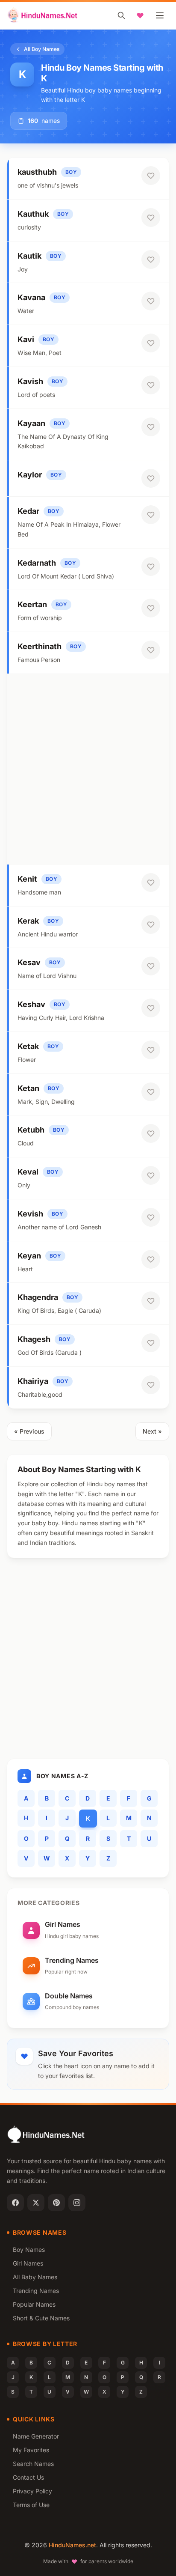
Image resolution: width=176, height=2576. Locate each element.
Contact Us (28, 2477)
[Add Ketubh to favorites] (151, 1133)
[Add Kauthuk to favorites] (151, 218)
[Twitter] (36, 2203)
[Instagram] (77, 2203)
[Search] (121, 15)
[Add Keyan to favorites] (151, 1259)
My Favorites (31, 2450)
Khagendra (38, 1297)
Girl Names (28, 2263)
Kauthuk (33, 214)
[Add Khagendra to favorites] (151, 1301)
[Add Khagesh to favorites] (151, 1343)
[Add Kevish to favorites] (151, 1217)
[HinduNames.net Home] (43, 15)
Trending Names (36, 2291)
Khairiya (33, 1381)
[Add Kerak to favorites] (151, 924)
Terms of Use (31, 2505)
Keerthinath (40, 646)
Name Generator (36, 2436)
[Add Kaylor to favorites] (151, 478)
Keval (28, 1172)
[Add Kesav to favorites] (151, 966)
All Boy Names (42, 49)
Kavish (30, 381)
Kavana (31, 297)
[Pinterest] (56, 2203)
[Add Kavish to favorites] (151, 385)
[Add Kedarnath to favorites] (151, 566)
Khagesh (34, 1339)
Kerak (28, 921)
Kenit (27, 879)
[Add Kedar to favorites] (151, 515)
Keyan (29, 1256)
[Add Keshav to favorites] (151, 1008)
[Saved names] (140, 15)
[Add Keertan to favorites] (151, 608)
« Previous (29, 1431)
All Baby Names (35, 2277)
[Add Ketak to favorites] (151, 1050)
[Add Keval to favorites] (151, 1175)
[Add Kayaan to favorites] (151, 427)
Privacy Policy (32, 2491)
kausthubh (37, 172)
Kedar (28, 511)
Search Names (33, 2464)
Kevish (30, 1214)
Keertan (32, 604)
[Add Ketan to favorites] (151, 1092)
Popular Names (34, 2304)
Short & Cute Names (41, 2318)
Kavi (26, 339)
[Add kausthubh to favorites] (151, 176)
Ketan (28, 1088)
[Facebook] (15, 2203)
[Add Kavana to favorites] (151, 301)
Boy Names (29, 2250)
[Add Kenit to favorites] (151, 883)
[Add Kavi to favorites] (151, 343)
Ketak (28, 1046)
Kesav (29, 962)
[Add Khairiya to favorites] (151, 1385)
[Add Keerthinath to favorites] (151, 650)
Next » (152, 1431)
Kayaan (31, 423)
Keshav (31, 1004)
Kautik (29, 256)
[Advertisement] (88, 769)
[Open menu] (160, 15)
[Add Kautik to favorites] (151, 259)
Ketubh (31, 1130)
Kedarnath (37, 563)
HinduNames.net (72, 2545)
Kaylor (30, 475)
